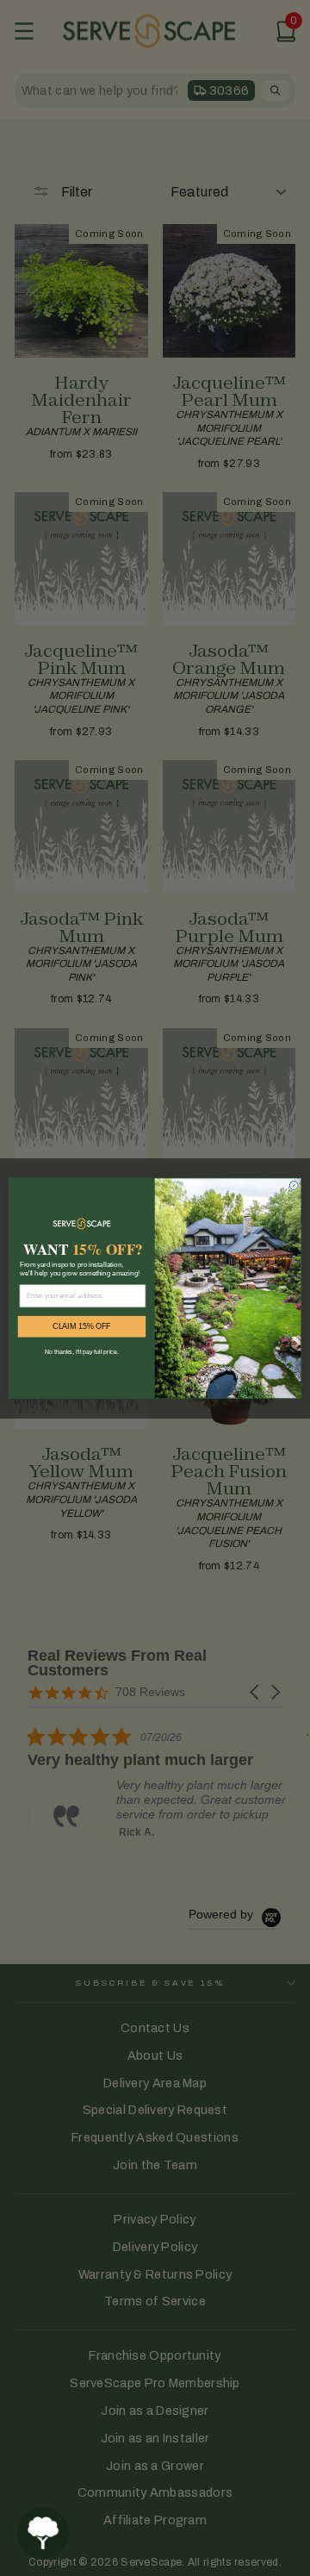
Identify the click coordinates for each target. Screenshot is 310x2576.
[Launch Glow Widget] (43, 2533)
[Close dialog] (294, 1185)
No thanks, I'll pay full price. (81, 1351)
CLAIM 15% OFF (82, 1326)
